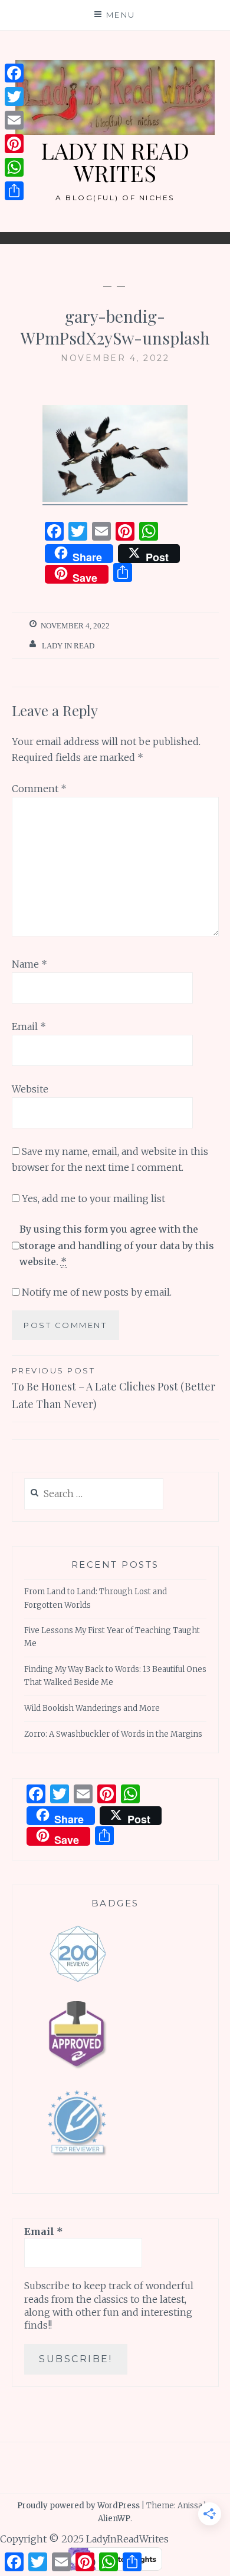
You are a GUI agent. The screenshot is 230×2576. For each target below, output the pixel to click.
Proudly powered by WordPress (78, 2506)
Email (29, 1027)
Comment (39, 789)
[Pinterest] (14, 144)
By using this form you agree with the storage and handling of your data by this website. (117, 1245)
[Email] (14, 120)
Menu (121, 15)
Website (30, 1089)
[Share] (14, 191)
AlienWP (114, 2519)
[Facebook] (14, 73)
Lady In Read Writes (115, 162)
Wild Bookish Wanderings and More (92, 1708)
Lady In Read (68, 646)
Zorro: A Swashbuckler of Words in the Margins (113, 1734)
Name (29, 964)
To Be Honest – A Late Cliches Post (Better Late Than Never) (114, 1388)
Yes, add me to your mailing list (92, 1198)
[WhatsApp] (14, 167)
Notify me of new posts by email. (97, 1292)
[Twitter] (14, 97)
